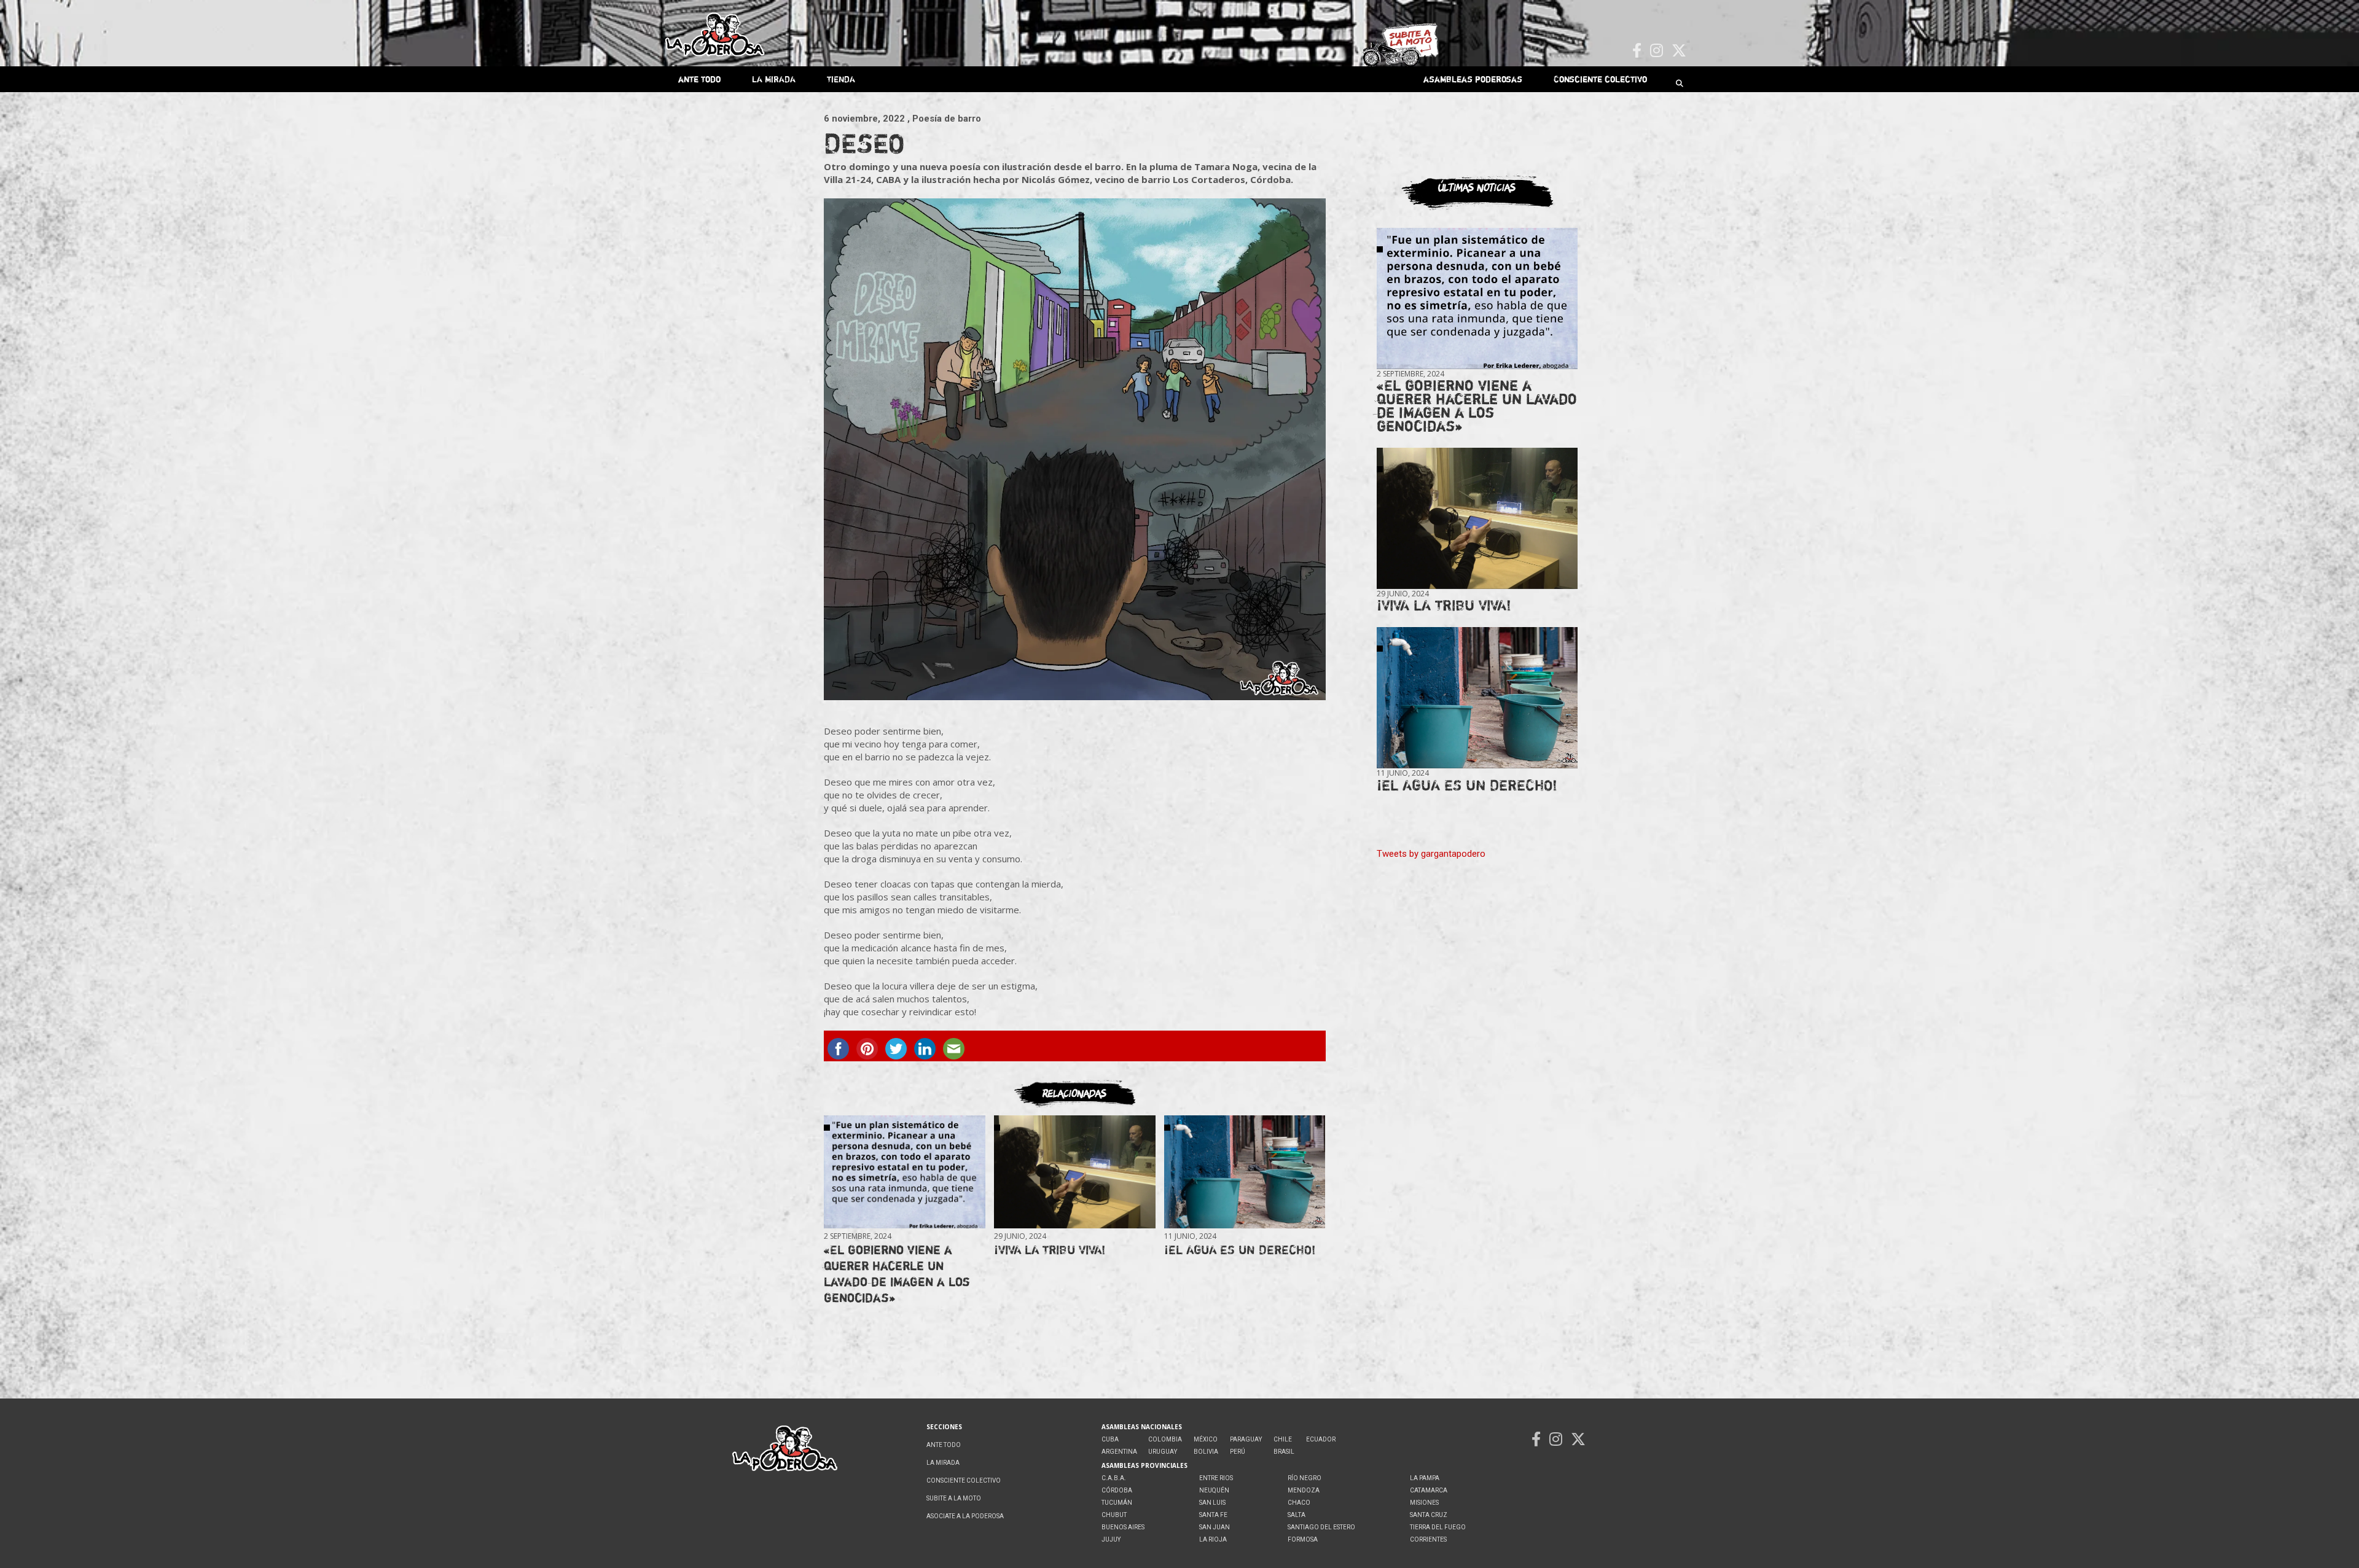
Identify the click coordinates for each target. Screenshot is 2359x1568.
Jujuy (1111, 1539)
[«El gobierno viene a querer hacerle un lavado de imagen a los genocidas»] (904, 1172)
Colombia (1165, 1439)
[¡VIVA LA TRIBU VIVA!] (1074, 1172)
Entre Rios (1216, 1478)
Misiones (1424, 1503)
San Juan (1215, 1527)
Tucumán (1117, 1503)
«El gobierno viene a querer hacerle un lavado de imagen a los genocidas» (897, 1274)
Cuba (1110, 1439)
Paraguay (1246, 1439)
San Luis (1212, 1503)
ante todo (699, 79)
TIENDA (841, 79)
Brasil (1284, 1452)
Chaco (1299, 1503)
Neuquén (1214, 1490)
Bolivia (1206, 1452)
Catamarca (1429, 1490)
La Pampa (1425, 1478)
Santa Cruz (1429, 1515)
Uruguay (1163, 1452)
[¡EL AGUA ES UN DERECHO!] (1245, 1172)
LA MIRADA (774, 79)
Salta (1297, 1515)
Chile (1283, 1439)
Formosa (1303, 1539)
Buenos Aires (1123, 1527)
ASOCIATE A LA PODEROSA (965, 1516)
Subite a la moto (954, 1498)
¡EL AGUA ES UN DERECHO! (1240, 1250)
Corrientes (1428, 1539)
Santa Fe (1213, 1515)
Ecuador (1321, 1439)
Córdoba (1117, 1490)
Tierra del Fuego (1438, 1527)
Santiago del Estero (1321, 1527)
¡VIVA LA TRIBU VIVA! (1050, 1250)
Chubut (1114, 1515)
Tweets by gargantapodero (1431, 854)
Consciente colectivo (1600, 79)
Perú (1238, 1452)
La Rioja (1213, 1539)
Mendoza (1304, 1490)
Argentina (1119, 1452)
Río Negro (1305, 1478)
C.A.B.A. (1114, 1478)
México (1206, 1439)
